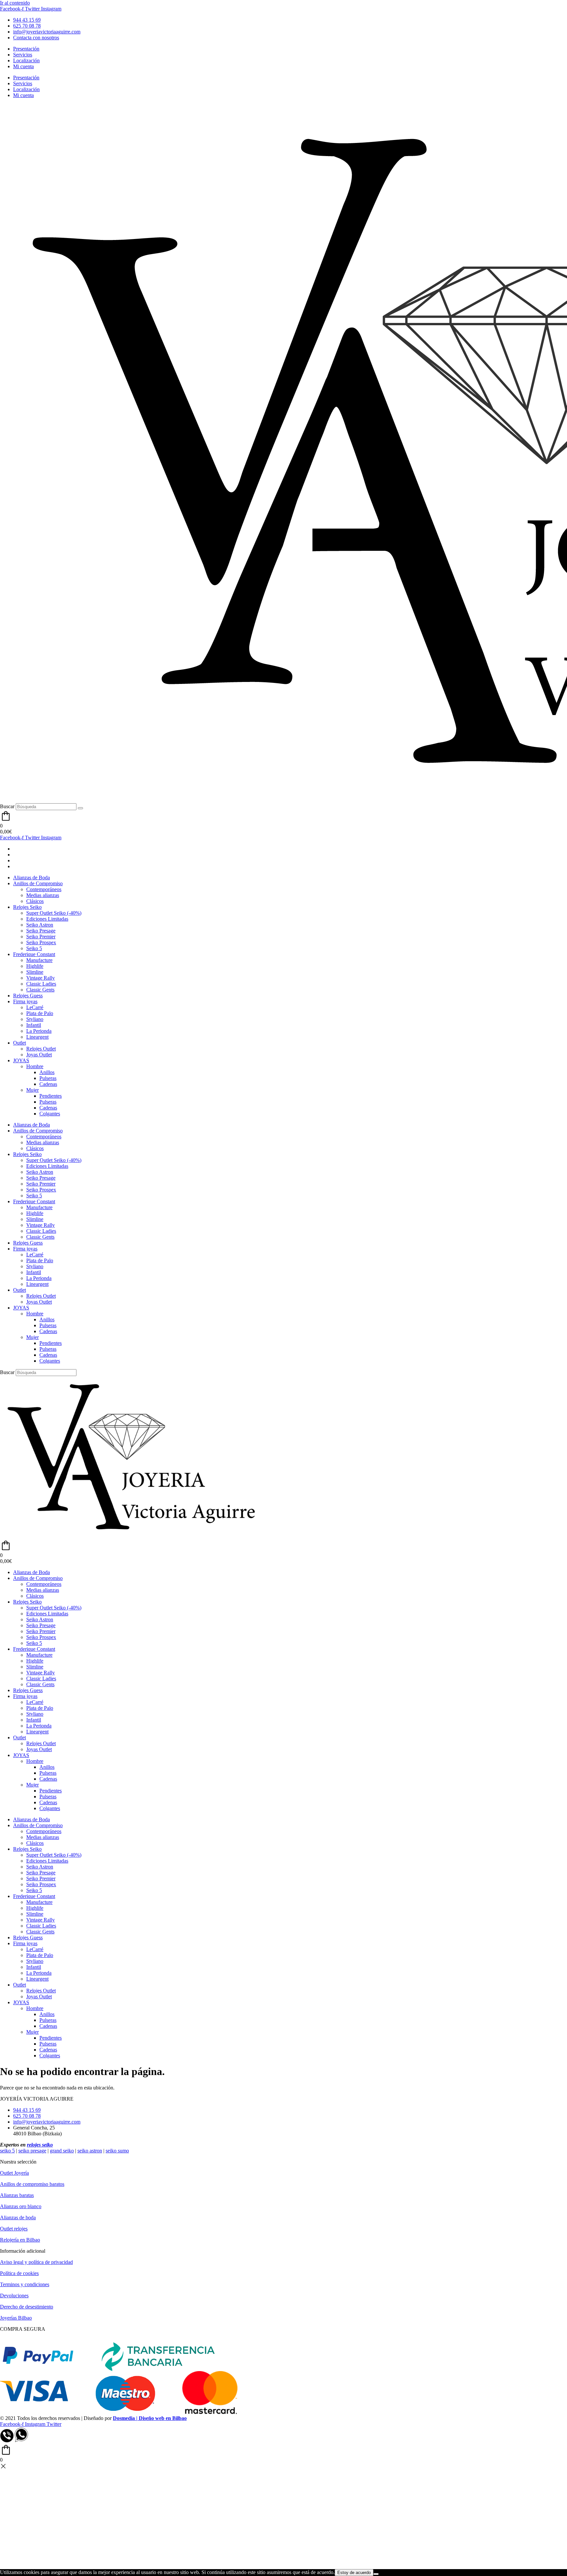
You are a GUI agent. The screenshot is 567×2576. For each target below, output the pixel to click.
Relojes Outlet (41, 1049)
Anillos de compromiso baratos (32, 2184)
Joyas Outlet (39, 1055)
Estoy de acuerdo (354, 2573)
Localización (26, 60)
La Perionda (39, 1031)
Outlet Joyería (14, 2173)
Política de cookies (19, 2273)
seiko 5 (7, 2151)
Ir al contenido (15, 3)
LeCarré (35, 1007)
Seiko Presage (41, 931)
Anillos (47, 1072)
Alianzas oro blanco (21, 2206)
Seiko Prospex (41, 942)
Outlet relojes (14, 2229)
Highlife (35, 966)
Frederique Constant (34, 954)
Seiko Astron (40, 925)
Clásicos (35, 901)
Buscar (7, 806)
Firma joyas (25, 1001)
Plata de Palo (40, 1013)
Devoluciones (14, 2296)
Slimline (35, 972)
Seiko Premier (41, 937)
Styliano (35, 1019)
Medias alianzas (43, 895)
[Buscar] (80, 808)
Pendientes (51, 1096)
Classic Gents (40, 990)
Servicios (23, 55)
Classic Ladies (41, 984)
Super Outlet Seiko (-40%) (54, 913)
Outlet (20, 1043)
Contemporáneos (44, 889)
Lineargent (37, 1037)
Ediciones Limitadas (47, 919)
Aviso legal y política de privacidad (36, 2262)
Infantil (34, 1025)
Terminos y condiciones (25, 2284)
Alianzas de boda (18, 2217)
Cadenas (48, 1084)
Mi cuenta (23, 66)
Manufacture (39, 960)
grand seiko (62, 2151)
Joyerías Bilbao (16, 2318)
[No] (376, 2574)
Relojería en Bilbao (20, 2240)
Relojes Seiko (27, 907)
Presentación (26, 49)
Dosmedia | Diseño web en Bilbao (150, 2418)
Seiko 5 (34, 948)
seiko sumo (117, 2151)
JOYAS (21, 1060)
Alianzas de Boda (31, 878)
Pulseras (48, 1078)
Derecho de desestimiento (27, 2307)
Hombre (35, 1066)
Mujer (32, 1090)
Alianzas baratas (17, 2195)
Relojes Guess (28, 996)
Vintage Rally (41, 978)
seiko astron (90, 2151)
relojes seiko (40, 2145)
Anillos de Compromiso (38, 883)
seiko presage (32, 2151)
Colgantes (50, 1114)
